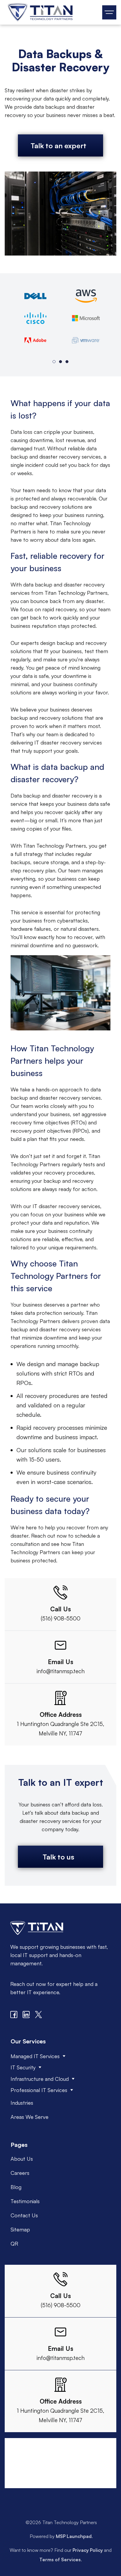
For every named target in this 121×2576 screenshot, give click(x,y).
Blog (16, 2187)
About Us (22, 2159)
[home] (39, 12)
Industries (22, 2103)
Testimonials (25, 2201)
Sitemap (20, 2229)
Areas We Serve (30, 2117)
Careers (20, 2173)
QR (14, 2244)
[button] (109, 12)
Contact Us (24, 2215)
